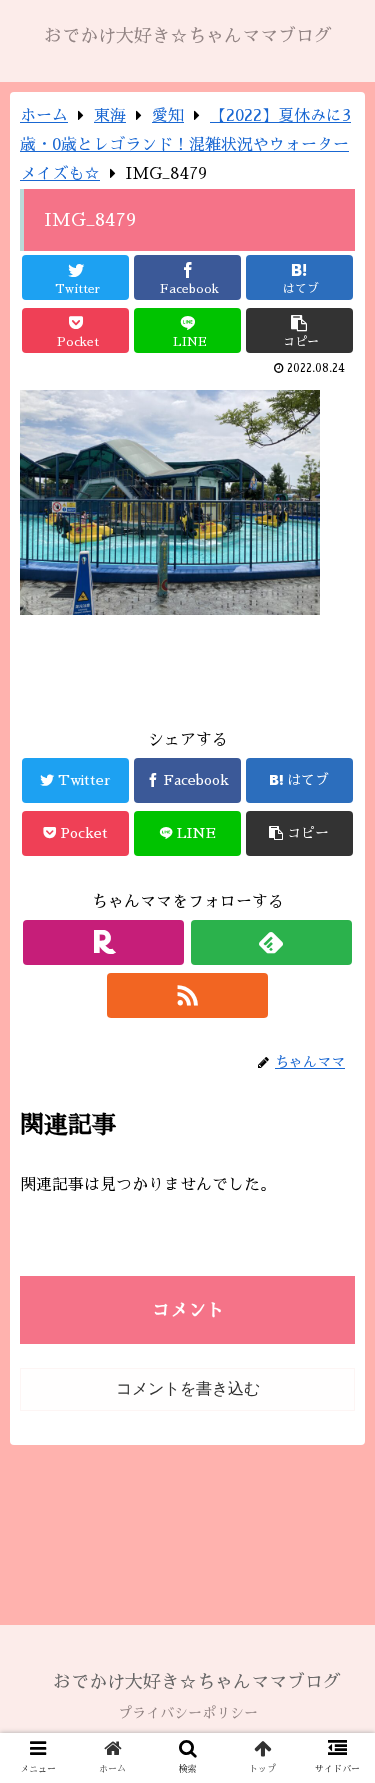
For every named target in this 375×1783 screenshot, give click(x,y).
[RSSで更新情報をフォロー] (187, 995)
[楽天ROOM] (103, 942)
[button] (335, 1634)
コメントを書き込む (188, 1388)
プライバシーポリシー (188, 1713)
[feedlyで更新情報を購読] (271, 942)
